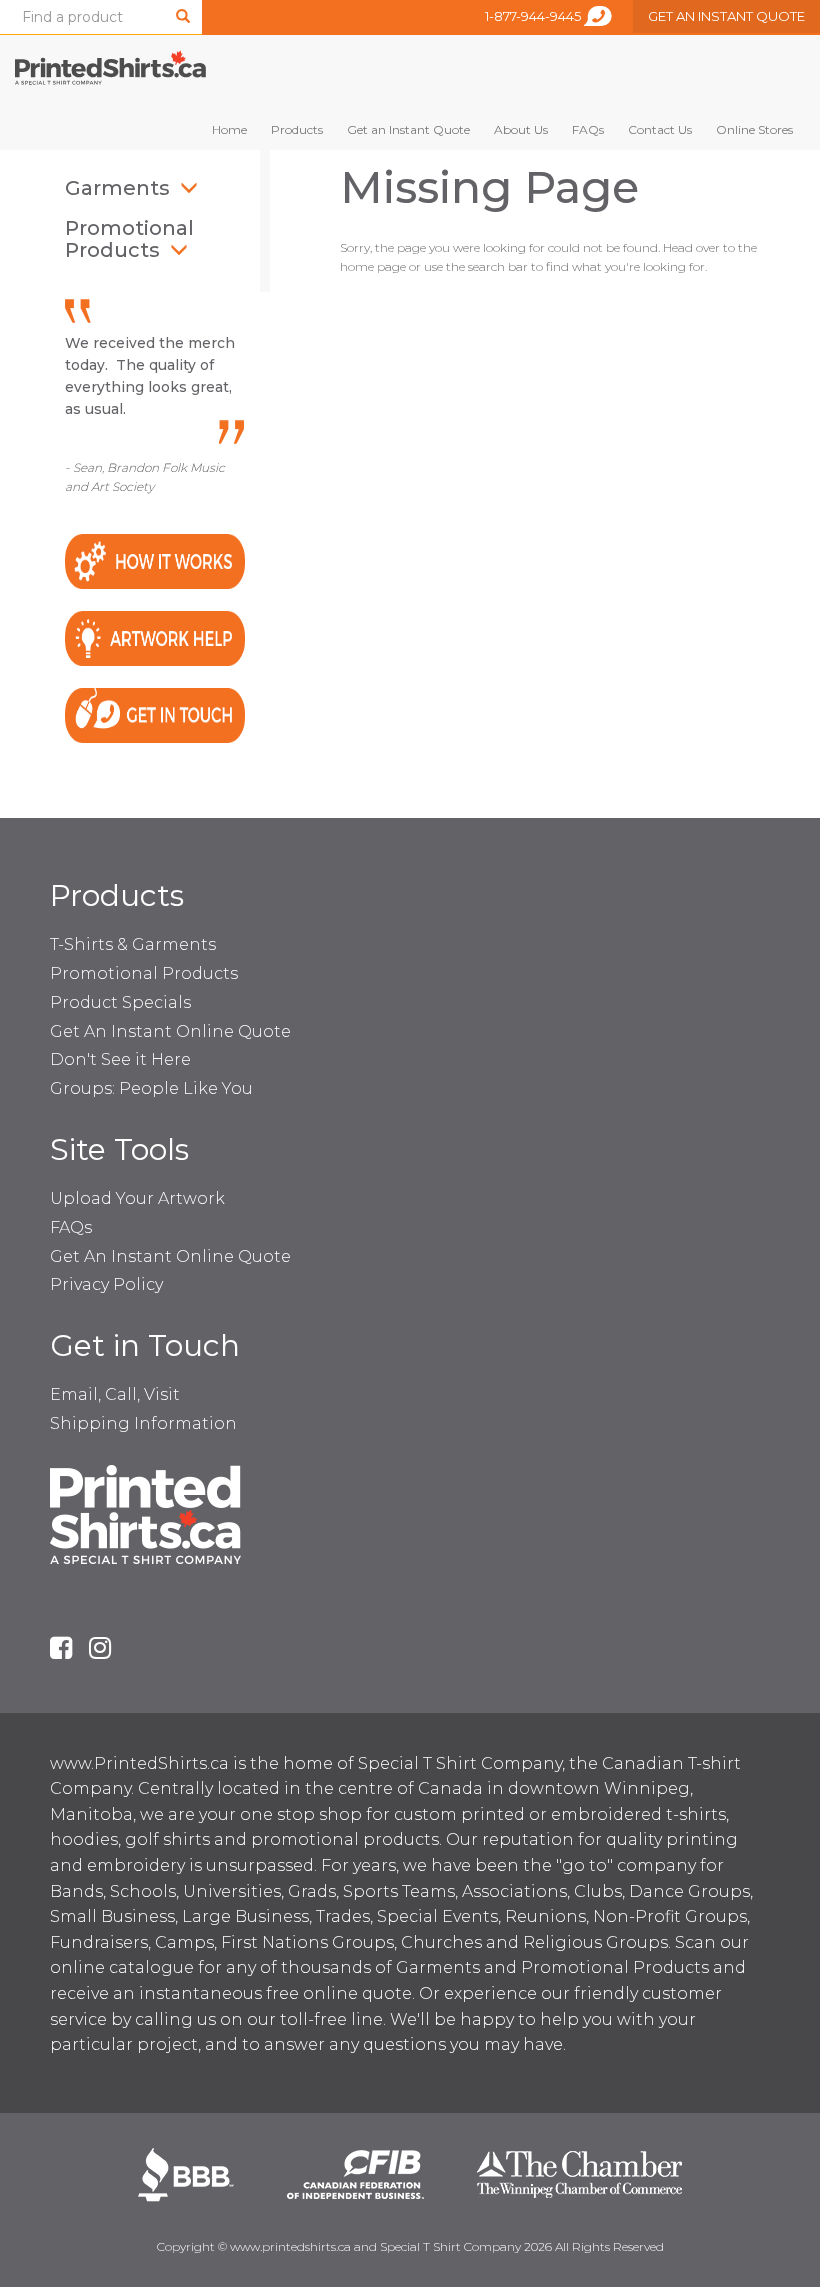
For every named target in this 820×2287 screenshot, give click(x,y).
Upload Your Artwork (137, 1198)
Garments (117, 188)
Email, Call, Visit (115, 1394)
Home (229, 129)
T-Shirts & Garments (133, 944)
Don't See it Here (120, 1059)
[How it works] (155, 560)
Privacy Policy (106, 1284)
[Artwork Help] (155, 637)
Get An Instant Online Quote (170, 1031)
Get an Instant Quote (408, 129)
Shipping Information (143, 1423)
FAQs (588, 129)
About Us (521, 129)
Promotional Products (129, 239)
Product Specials (120, 1002)
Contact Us (660, 129)
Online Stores (754, 129)
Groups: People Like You (151, 1088)
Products (297, 129)
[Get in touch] (155, 713)
